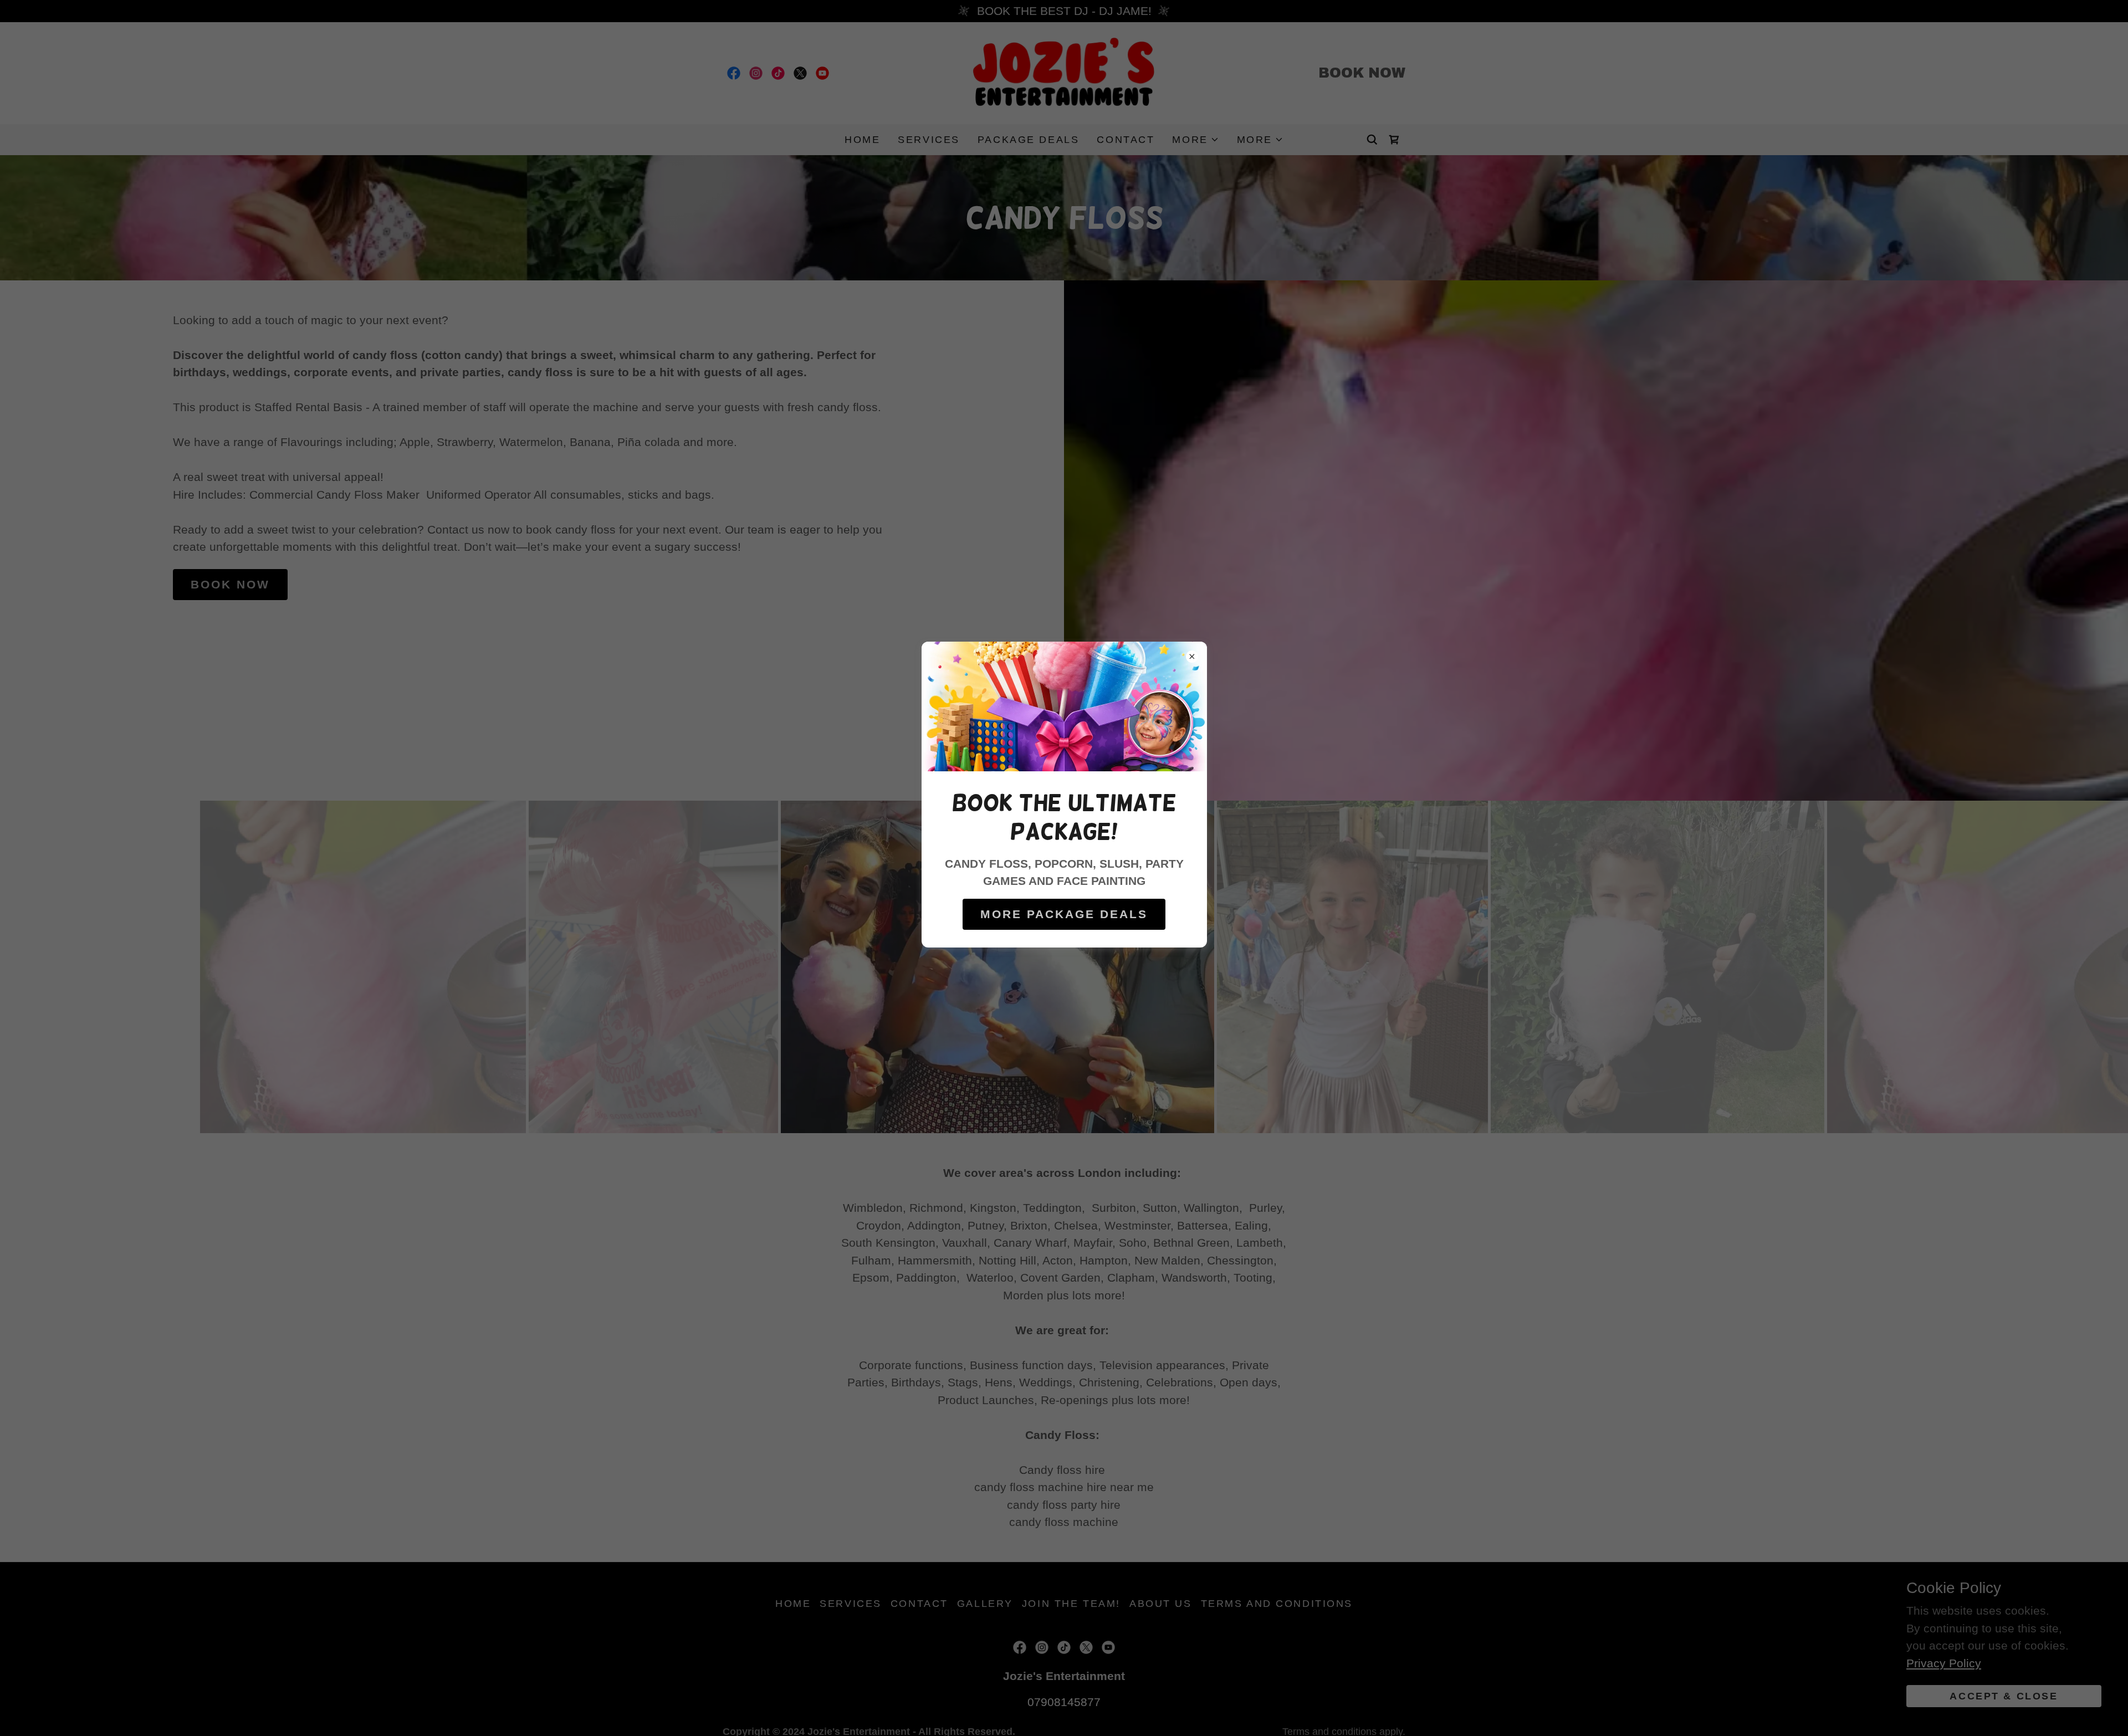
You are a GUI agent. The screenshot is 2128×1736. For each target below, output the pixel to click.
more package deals (1064, 914)
